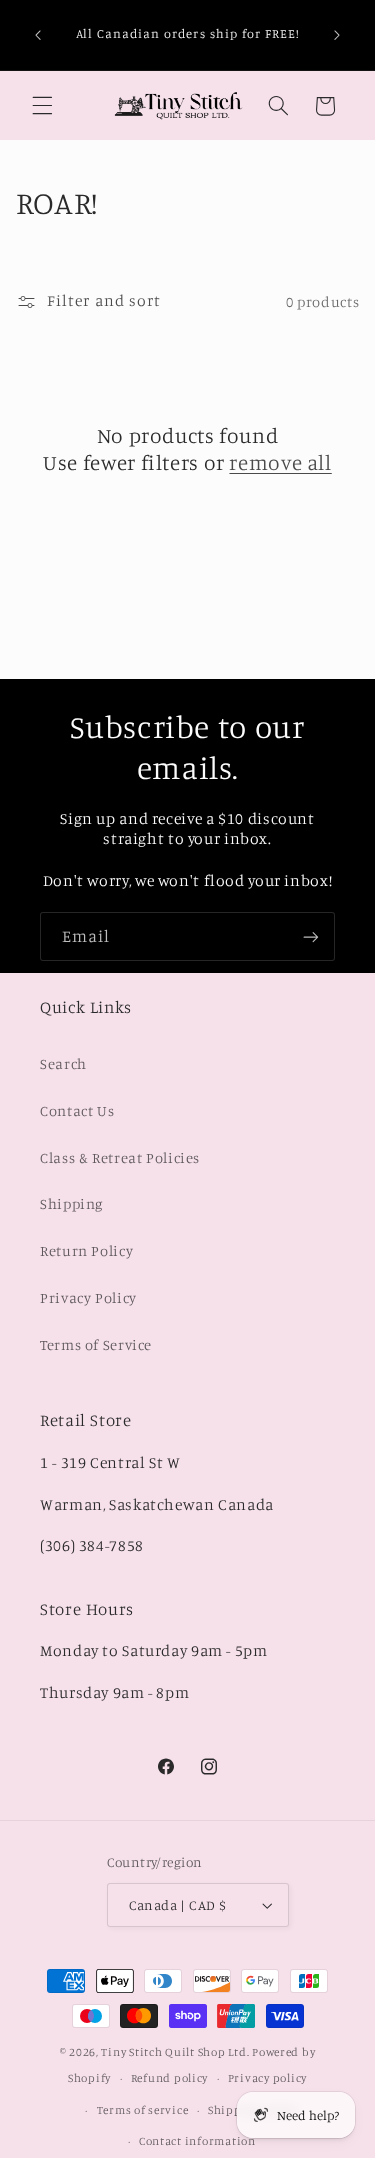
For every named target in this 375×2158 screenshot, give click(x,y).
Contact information (197, 2141)
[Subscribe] (311, 936)
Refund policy (170, 2078)
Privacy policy (267, 2078)
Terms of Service (96, 1344)
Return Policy (86, 1250)
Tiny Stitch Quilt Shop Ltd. (175, 2052)
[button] (42, 106)
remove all (280, 462)
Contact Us (77, 1110)
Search (63, 1063)
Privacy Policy (88, 1297)
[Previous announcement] (38, 35)
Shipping (71, 1203)
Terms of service (143, 2110)
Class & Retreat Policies (120, 1157)
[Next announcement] (337, 35)
